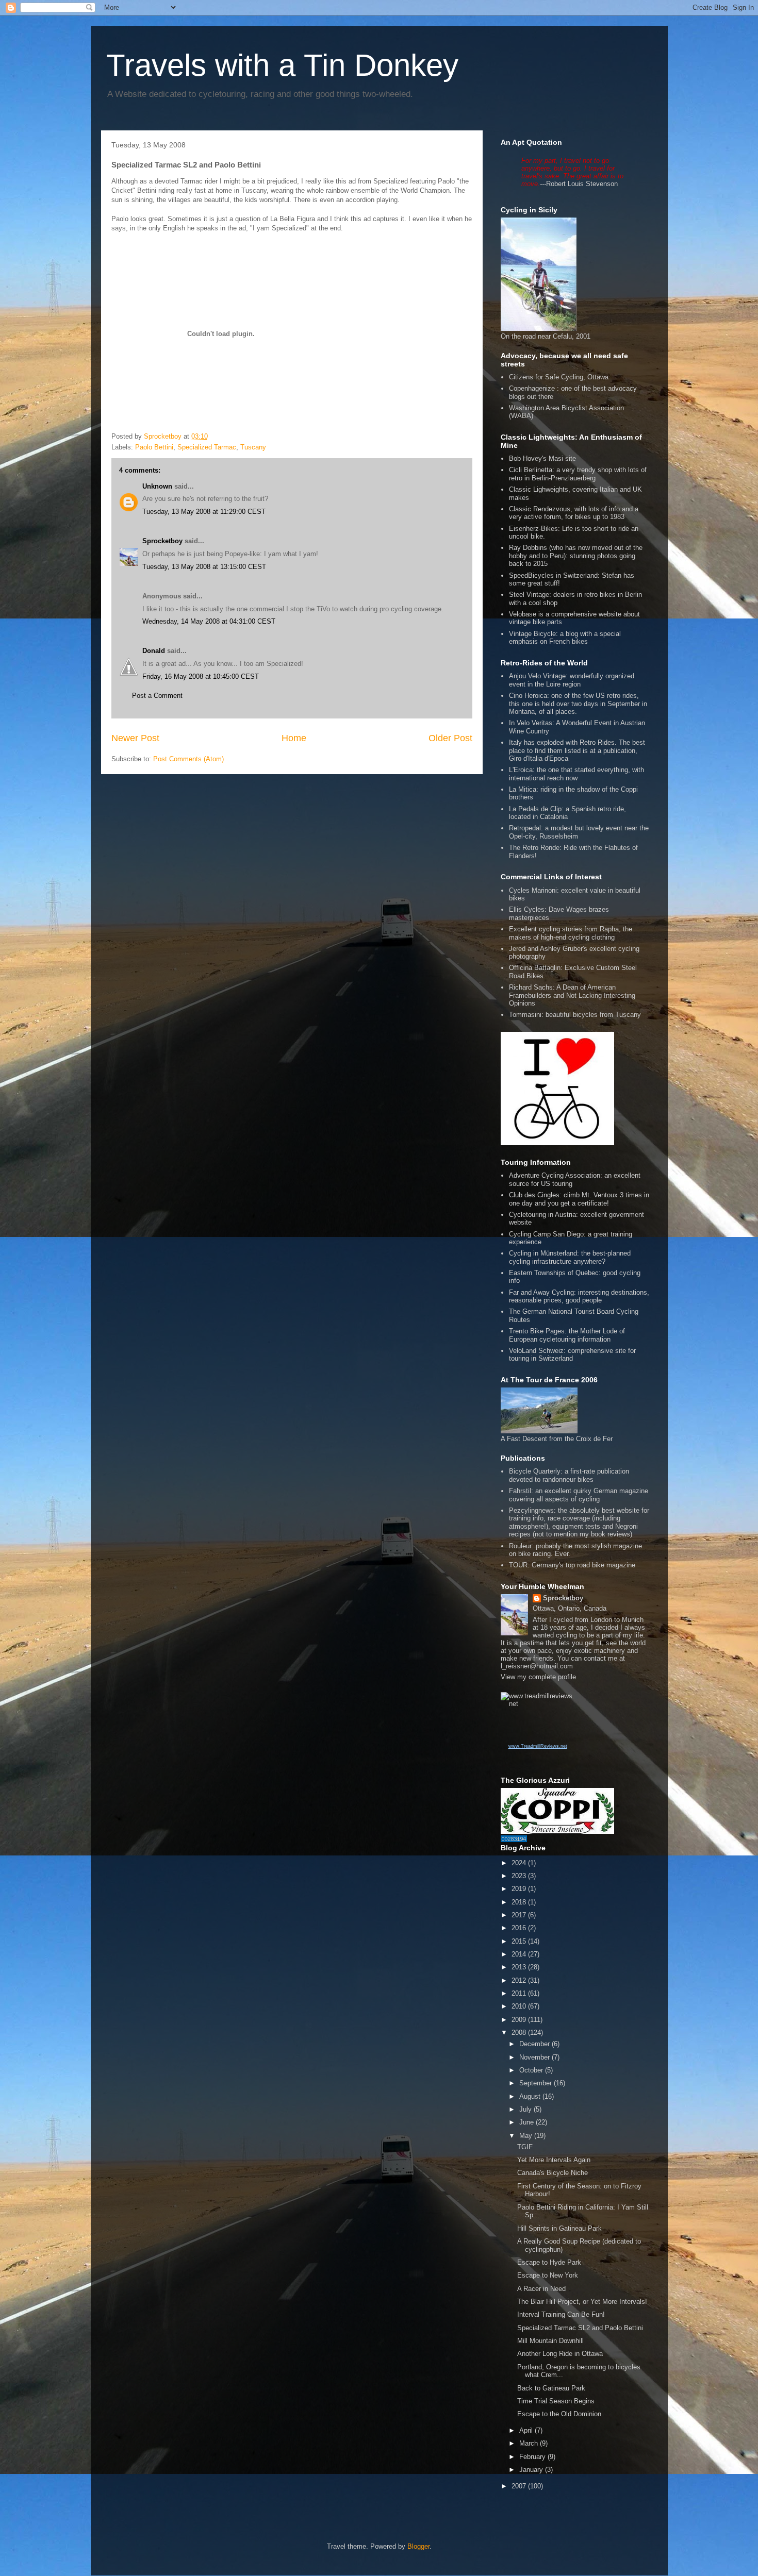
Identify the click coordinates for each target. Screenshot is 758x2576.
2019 (520, 1889)
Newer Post (135, 738)
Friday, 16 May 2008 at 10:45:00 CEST (201, 676)
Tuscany (253, 447)
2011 (520, 1993)
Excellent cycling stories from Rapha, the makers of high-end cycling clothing (571, 933)
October (532, 2070)
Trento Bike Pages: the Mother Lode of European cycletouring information (567, 1335)
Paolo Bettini (154, 447)
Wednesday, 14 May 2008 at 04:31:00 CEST (209, 621)
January (532, 2470)
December (535, 2044)
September (537, 2083)
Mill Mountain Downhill (550, 2341)
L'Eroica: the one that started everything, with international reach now (576, 774)
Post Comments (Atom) (188, 759)
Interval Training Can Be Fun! (561, 2314)
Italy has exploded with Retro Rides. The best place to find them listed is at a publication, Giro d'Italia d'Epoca (577, 750)
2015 (520, 1941)
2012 (520, 1980)
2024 (520, 1863)
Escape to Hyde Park (549, 2262)
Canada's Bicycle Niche (553, 2173)
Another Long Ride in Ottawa (560, 2354)
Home (294, 738)
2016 (520, 1928)
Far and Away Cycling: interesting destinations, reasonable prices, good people (579, 1297)
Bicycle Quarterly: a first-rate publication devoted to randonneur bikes (569, 1475)
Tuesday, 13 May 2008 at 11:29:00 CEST (204, 512)
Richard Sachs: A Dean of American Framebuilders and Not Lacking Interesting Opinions (572, 995)
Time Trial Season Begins (556, 2401)
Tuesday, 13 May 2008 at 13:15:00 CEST (204, 567)
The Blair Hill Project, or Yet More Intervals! (582, 2302)
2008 (520, 2033)
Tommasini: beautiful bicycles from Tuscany (575, 1015)
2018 (520, 1902)
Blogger (418, 2546)
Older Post (450, 738)
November (535, 2057)
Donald (154, 651)
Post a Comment (157, 696)
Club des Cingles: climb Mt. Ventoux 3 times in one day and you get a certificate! (579, 1199)
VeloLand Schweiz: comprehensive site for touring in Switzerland (572, 1355)
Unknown (157, 486)
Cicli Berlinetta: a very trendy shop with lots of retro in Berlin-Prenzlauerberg (578, 474)
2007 (520, 2486)
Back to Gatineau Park (551, 2388)
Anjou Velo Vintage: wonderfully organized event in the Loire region (572, 680)
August (531, 2096)
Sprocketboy (162, 541)
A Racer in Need (541, 2289)
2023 (520, 1876)
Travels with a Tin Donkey (282, 65)
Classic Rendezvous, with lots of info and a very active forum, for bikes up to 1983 (574, 513)
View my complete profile (538, 1677)
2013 (520, 1967)
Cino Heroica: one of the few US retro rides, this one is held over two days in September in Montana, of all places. (578, 704)
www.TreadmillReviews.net (538, 1746)
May (527, 2136)
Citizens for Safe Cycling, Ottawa (559, 377)
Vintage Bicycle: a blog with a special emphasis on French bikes (565, 638)
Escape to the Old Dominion (559, 2414)
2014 (520, 1954)
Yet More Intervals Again (554, 2160)
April (527, 2430)
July (526, 2109)
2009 (520, 2020)
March (530, 2443)
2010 (520, 2006)
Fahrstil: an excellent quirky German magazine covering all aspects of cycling (579, 1495)
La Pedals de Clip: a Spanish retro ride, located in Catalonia (567, 813)
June (528, 2122)
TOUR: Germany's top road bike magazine (572, 1565)
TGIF (525, 2147)
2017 (520, 1915)
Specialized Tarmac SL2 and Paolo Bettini (580, 2328)
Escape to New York (548, 2275)
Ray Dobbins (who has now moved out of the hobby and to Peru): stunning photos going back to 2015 (576, 556)
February (533, 2457)
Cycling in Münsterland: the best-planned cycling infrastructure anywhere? (570, 1257)
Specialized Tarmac (207, 447)
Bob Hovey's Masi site (542, 458)
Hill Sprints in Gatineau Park (559, 2228)
